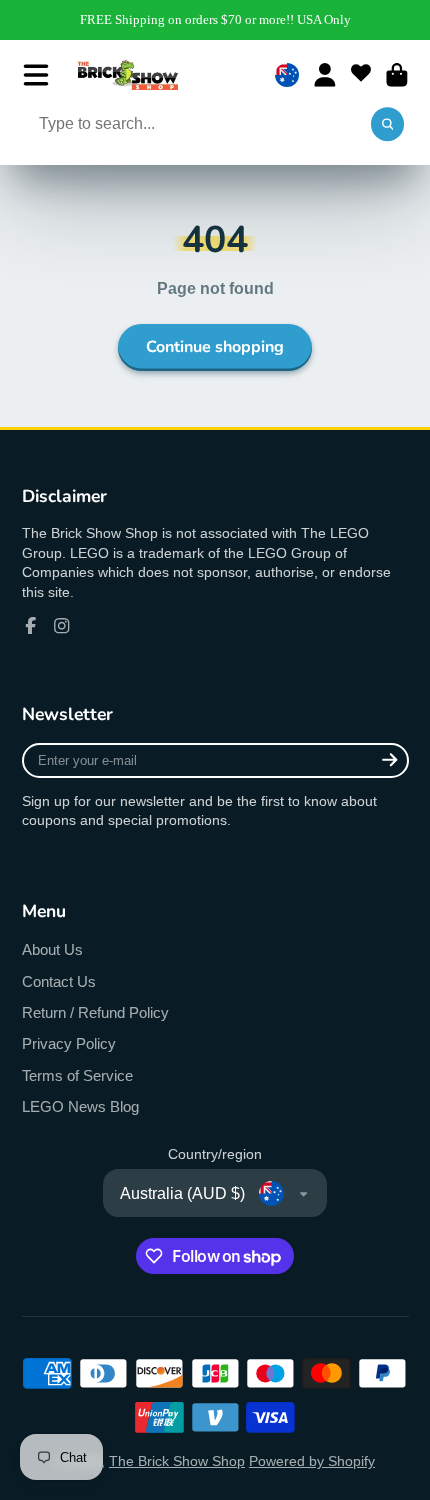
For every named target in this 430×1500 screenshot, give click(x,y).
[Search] (388, 125)
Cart (397, 75)
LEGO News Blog (80, 1106)
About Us (52, 949)
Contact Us (59, 981)
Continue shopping (215, 347)
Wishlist (361, 75)
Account (325, 75)
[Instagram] (62, 626)
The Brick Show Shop (177, 1461)
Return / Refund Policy (95, 1012)
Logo (128, 75)
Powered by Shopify (312, 1461)
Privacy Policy (69, 1043)
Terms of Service (77, 1075)
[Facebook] (31, 626)
